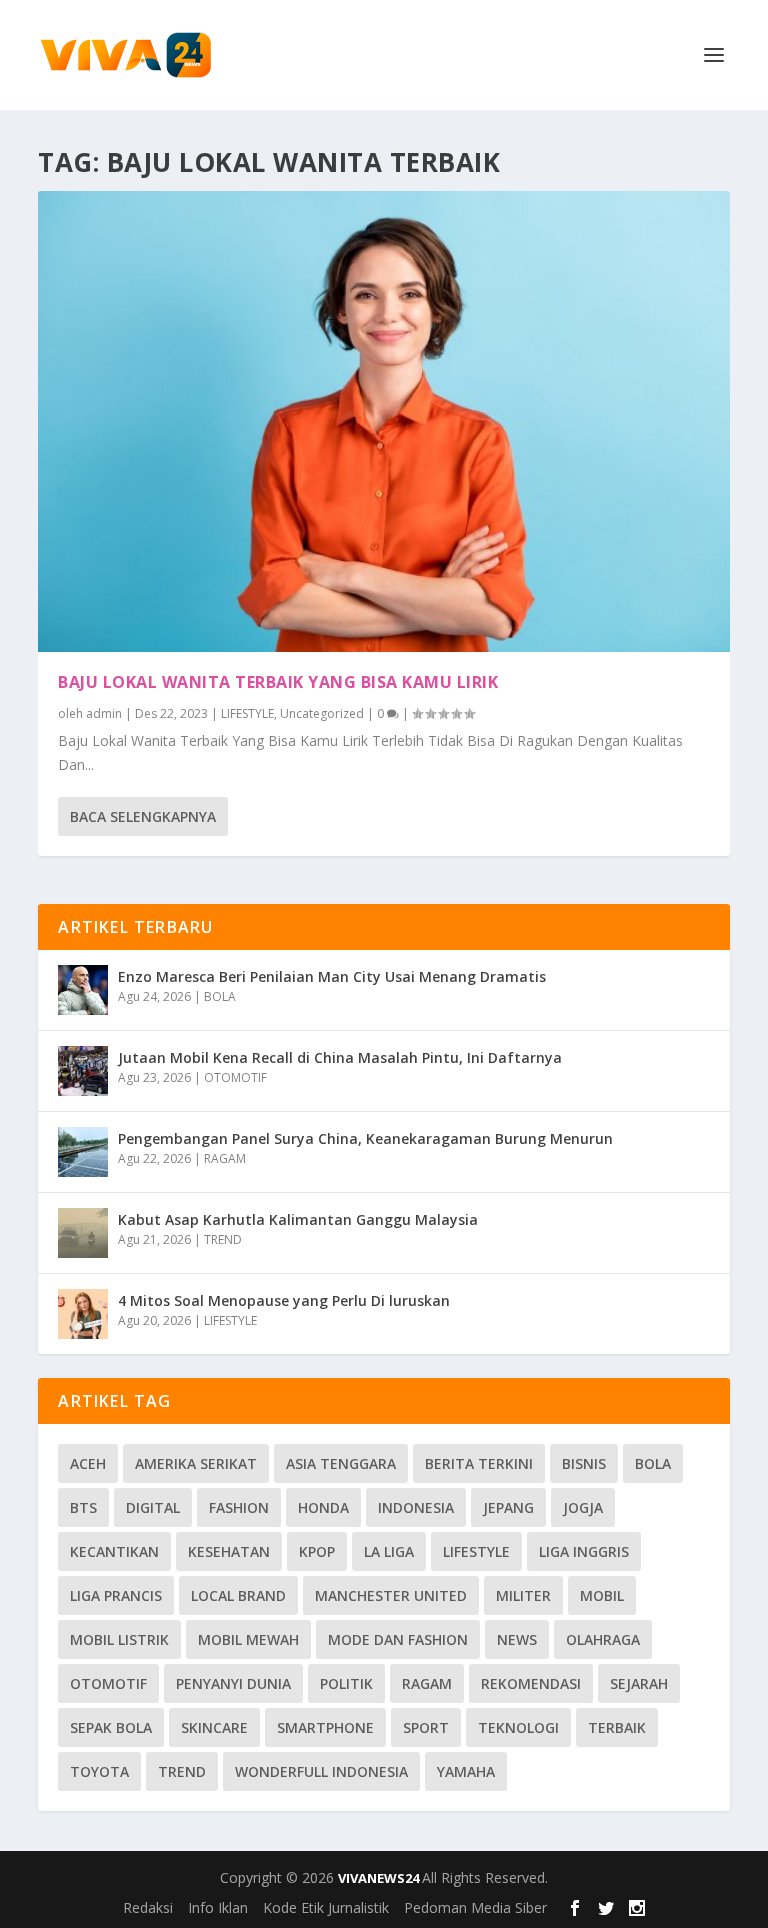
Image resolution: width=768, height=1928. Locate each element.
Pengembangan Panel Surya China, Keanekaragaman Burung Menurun (365, 1138)
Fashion (239, 1507)
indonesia (416, 1507)
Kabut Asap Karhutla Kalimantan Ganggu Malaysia (298, 1219)
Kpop (317, 1551)
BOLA (220, 996)
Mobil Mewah (248, 1639)
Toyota (99, 1771)
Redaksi (148, 1907)
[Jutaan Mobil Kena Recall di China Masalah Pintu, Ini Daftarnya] (83, 1071)
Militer (523, 1595)
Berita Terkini (479, 1463)
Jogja (583, 1507)
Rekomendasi (531, 1683)
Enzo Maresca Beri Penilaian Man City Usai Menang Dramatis (332, 976)
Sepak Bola (111, 1727)
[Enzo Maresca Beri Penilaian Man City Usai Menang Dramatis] (83, 990)
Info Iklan (218, 1907)
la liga (389, 1551)
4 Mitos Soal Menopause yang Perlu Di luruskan (284, 1300)
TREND (223, 1239)
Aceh (88, 1463)
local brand (238, 1595)
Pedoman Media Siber (475, 1907)
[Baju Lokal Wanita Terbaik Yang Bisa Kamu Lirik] (383, 421)
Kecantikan (114, 1551)
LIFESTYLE (247, 713)
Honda (323, 1507)
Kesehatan (229, 1551)
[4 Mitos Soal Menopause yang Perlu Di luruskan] (83, 1314)
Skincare (214, 1727)
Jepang (508, 1507)
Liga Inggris (584, 1551)
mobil (602, 1595)
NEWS (517, 1639)
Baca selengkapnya (143, 816)
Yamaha (466, 1771)
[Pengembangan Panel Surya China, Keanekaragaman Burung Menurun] (83, 1152)
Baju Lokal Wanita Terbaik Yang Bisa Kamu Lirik (278, 682)
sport (426, 1727)
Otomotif (108, 1683)
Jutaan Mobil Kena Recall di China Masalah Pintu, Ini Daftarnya (340, 1057)
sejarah (639, 1683)
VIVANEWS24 (380, 1878)
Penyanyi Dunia (233, 1683)
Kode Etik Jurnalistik (326, 1907)
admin (104, 713)
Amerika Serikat (196, 1463)
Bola (653, 1463)
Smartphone (325, 1727)
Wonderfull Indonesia (321, 1771)
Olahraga (603, 1639)
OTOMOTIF (235, 1077)
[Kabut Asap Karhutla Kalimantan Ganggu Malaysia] (83, 1233)
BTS (83, 1507)
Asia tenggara (341, 1463)
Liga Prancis (116, 1595)
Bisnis (584, 1463)
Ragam (427, 1683)
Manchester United (391, 1595)
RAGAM (225, 1158)
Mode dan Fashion (398, 1639)
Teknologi (518, 1727)
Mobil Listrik (119, 1639)
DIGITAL (153, 1507)
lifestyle (476, 1551)
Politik (346, 1683)
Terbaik (617, 1727)
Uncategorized (322, 713)
